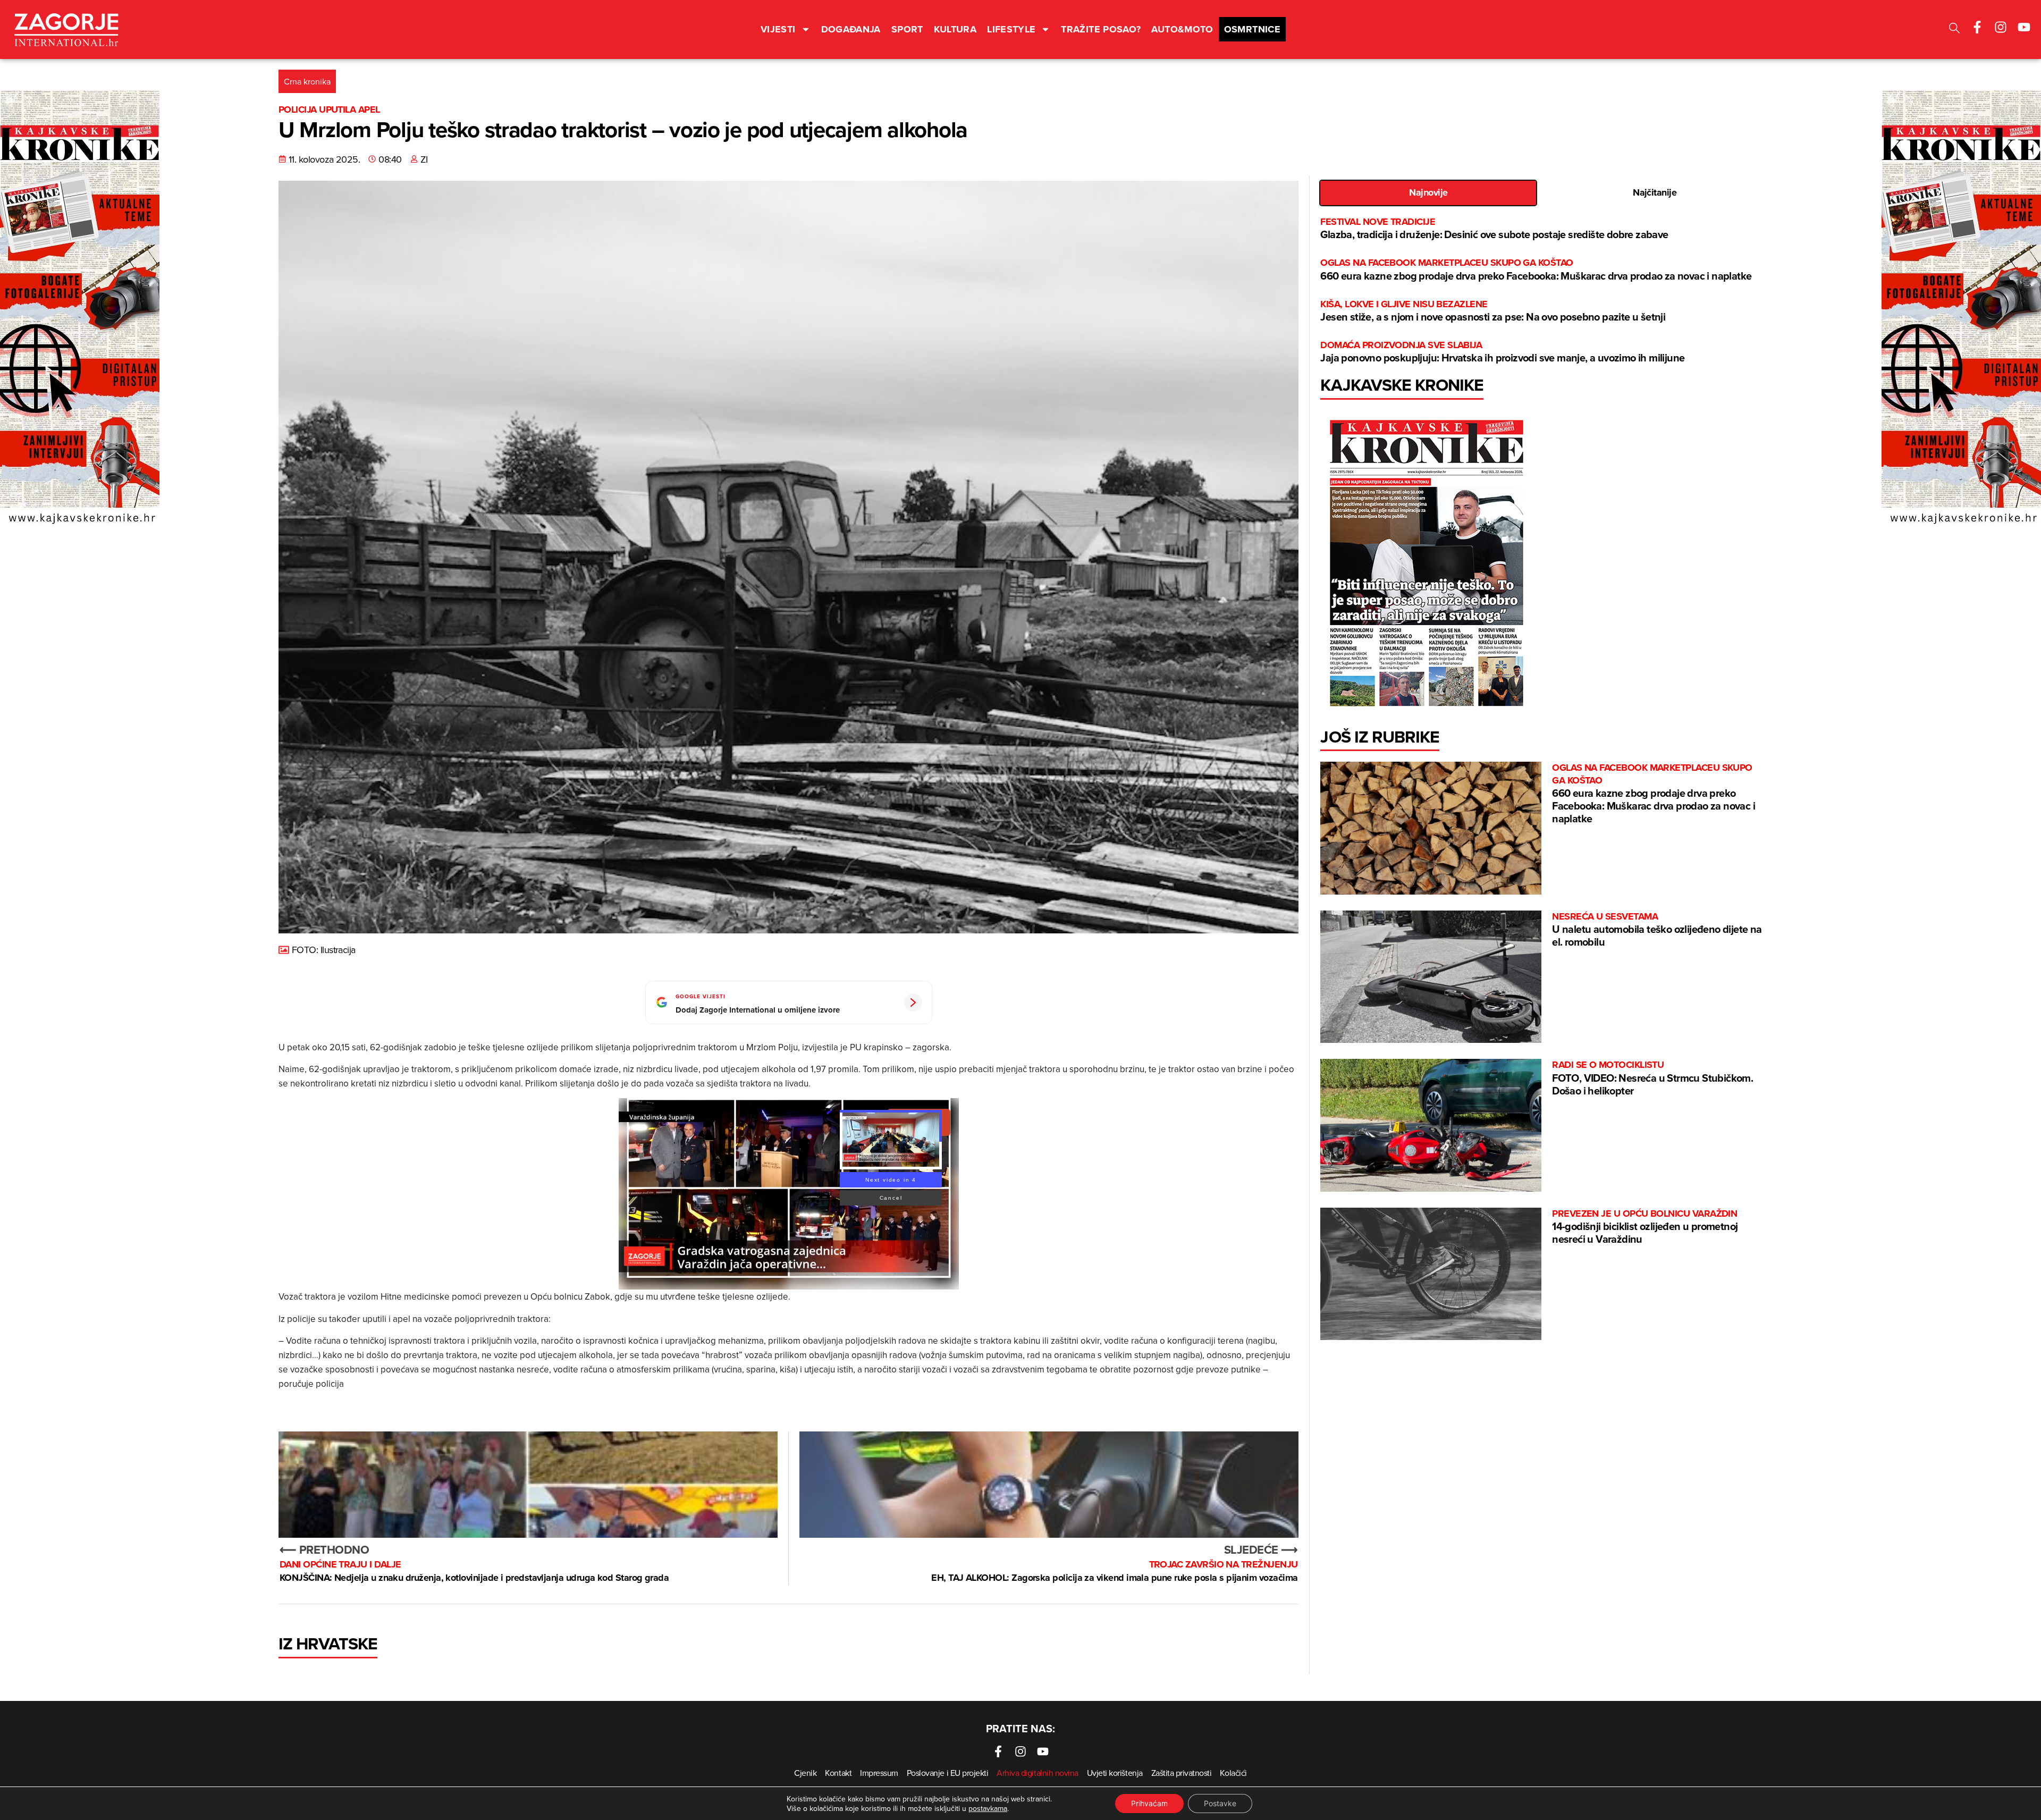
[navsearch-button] (1954, 30)
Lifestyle (1011, 29)
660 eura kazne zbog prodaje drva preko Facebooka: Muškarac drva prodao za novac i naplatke (1536, 270)
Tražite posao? (1101, 29)
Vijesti (778, 29)
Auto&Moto (1182, 29)
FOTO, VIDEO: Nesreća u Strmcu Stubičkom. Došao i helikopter (1652, 1078)
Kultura (955, 29)
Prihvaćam (1149, 1803)
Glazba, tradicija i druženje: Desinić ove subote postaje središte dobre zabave (1494, 229)
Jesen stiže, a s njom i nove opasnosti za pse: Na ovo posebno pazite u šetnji (1493, 311)
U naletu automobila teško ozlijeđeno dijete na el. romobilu (1657, 930)
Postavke (1220, 1803)
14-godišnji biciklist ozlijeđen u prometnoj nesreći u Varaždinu (1645, 1227)
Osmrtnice (1252, 29)
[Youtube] (2024, 27)
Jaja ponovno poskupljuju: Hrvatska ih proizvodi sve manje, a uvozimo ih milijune (1502, 352)
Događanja (851, 29)
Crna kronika (307, 81)
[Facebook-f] (1977, 27)
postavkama (988, 1808)
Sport (907, 29)
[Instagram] (2001, 27)
